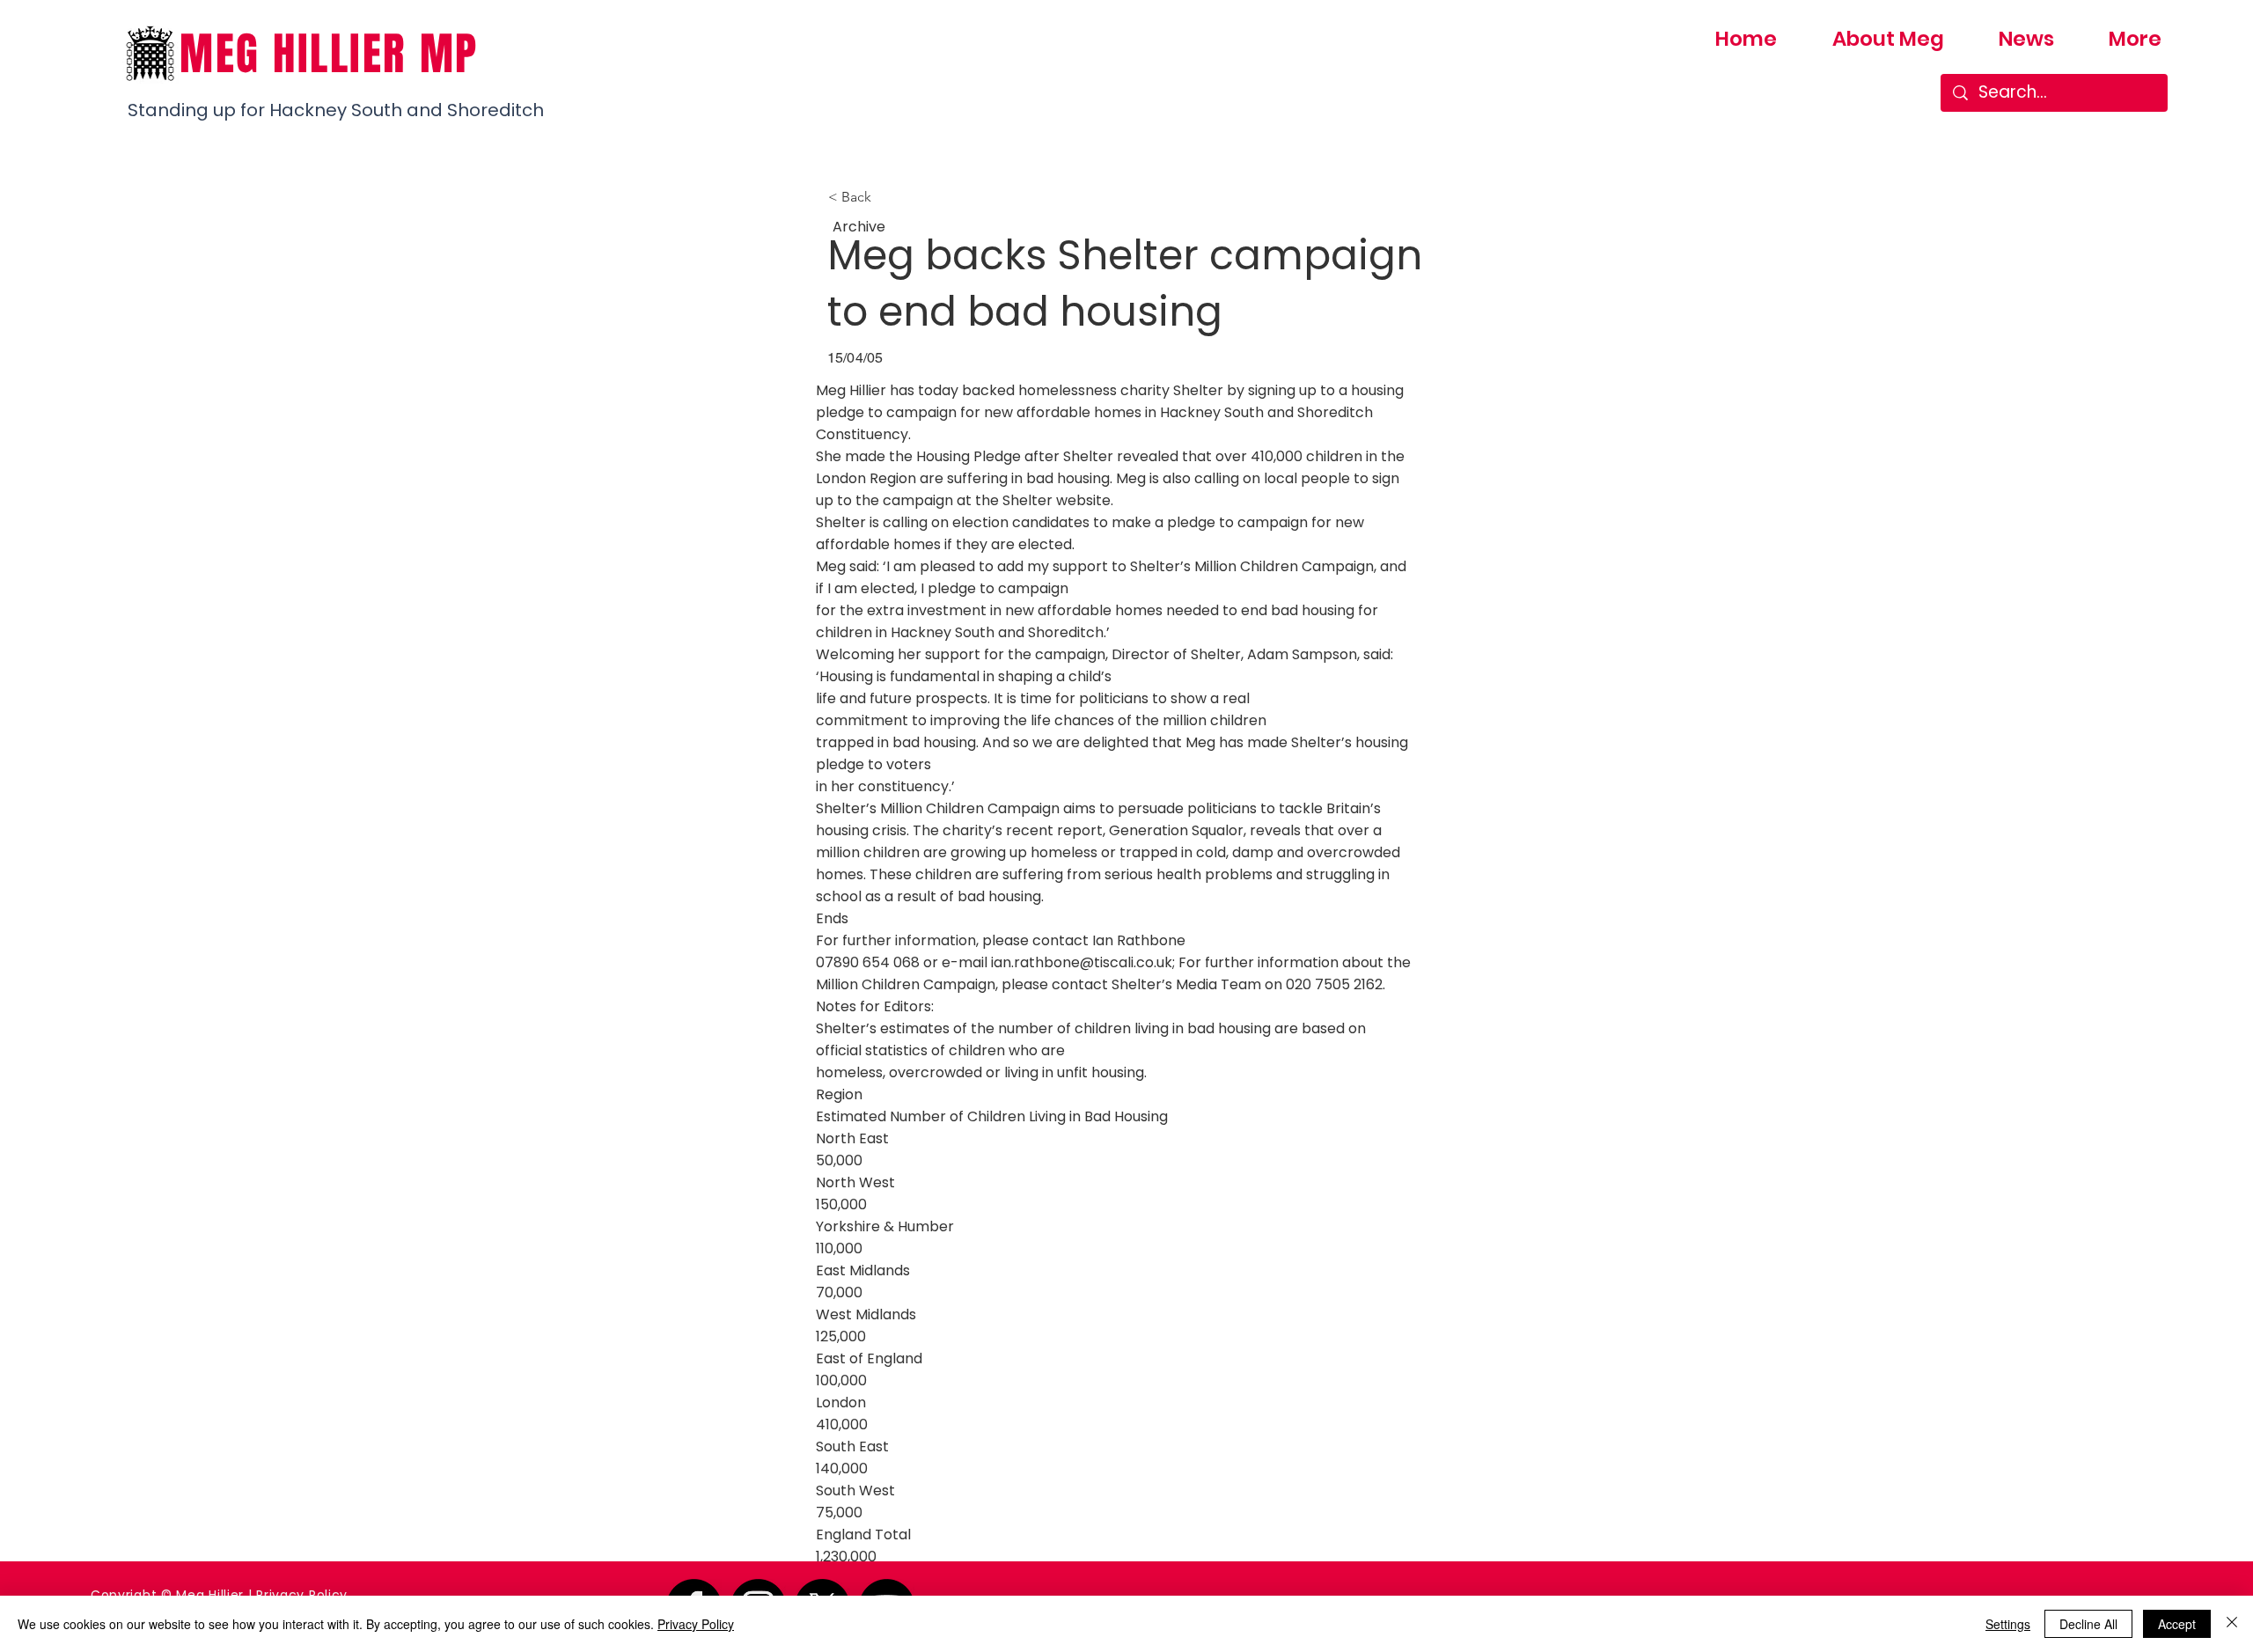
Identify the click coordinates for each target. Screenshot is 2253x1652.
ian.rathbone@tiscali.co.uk (1082, 962)
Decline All (2088, 1624)
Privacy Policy (302, 1595)
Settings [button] (2008, 1624)
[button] (886, 197)
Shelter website (1057, 500)
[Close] (2232, 1624)
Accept (2177, 1624)
